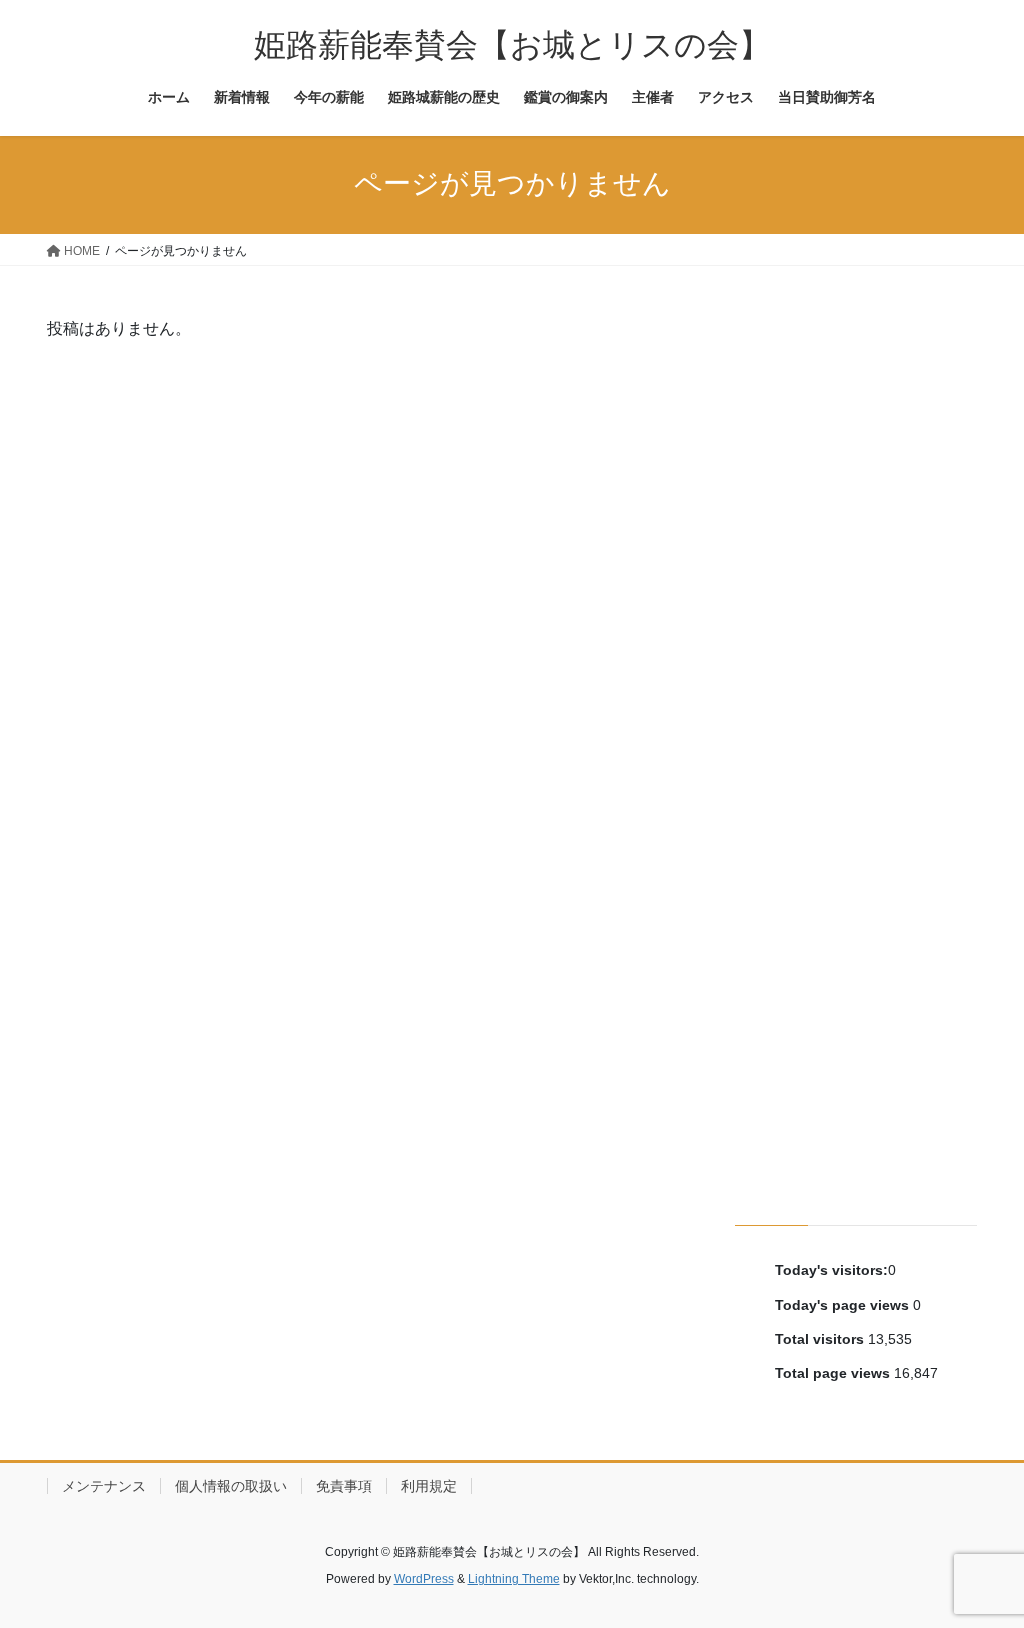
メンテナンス (104, 1486)
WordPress (424, 1579)
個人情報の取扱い (231, 1486)
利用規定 (429, 1486)
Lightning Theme (514, 1579)
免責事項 (344, 1486)
